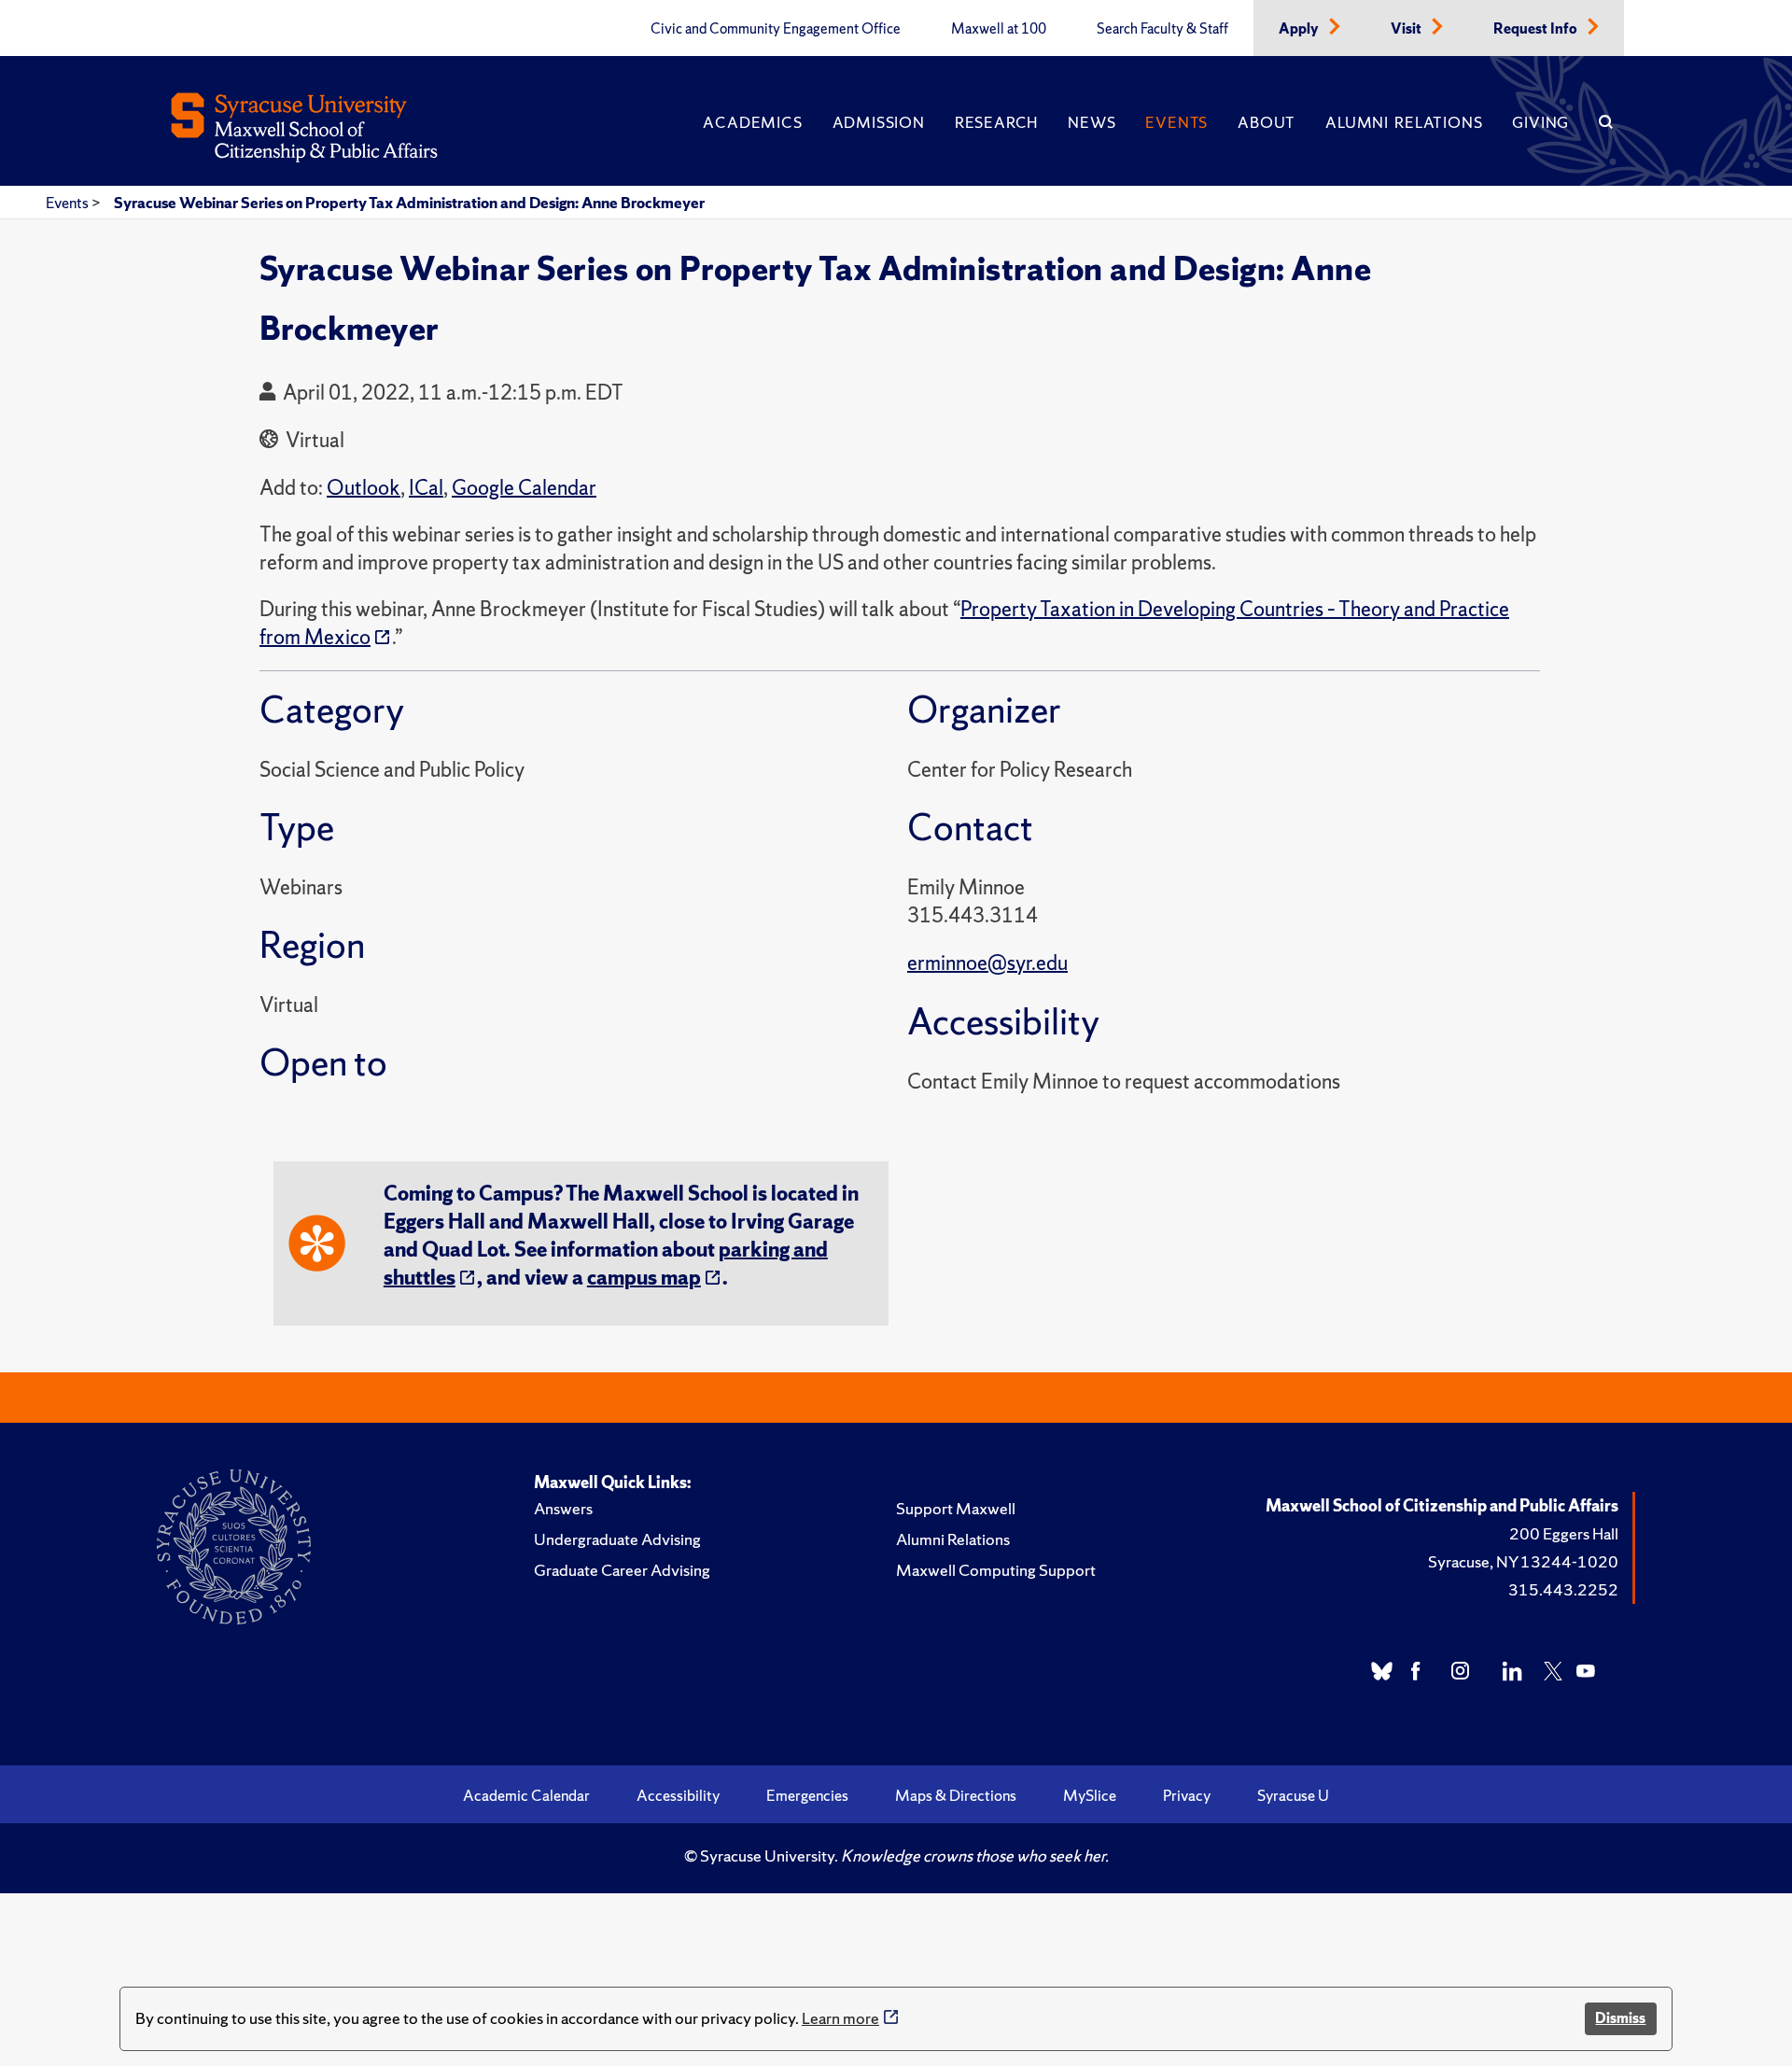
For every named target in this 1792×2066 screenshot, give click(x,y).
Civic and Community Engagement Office (776, 29)
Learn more (840, 2018)
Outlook (364, 488)
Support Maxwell (956, 1508)
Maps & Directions (956, 1795)
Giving (1540, 122)
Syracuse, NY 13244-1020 (1523, 1561)
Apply (1300, 29)
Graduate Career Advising (622, 1570)
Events (1176, 122)
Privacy (1187, 1795)
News (1092, 122)
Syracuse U (1293, 1795)
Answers (563, 1508)
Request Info (1537, 29)
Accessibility (678, 1795)
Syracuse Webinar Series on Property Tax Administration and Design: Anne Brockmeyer (409, 203)
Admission (879, 122)
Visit (1407, 29)
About (1267, 122)
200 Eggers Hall (1564, 1533)
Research (996, 122)
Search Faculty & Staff (1162, 29)
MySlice (1090, 1795)
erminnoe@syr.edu (987, 963)
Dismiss (1620, 2018)
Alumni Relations (1404, 122)
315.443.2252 (1563, 1589)
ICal (426, 488)
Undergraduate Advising (617, 1539)
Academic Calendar (526, 1795)
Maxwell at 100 (999, 29)
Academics (752, 122)
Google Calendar (524, 488)
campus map (644, 1278)
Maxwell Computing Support (996, 1570)
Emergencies (807, 1795)
